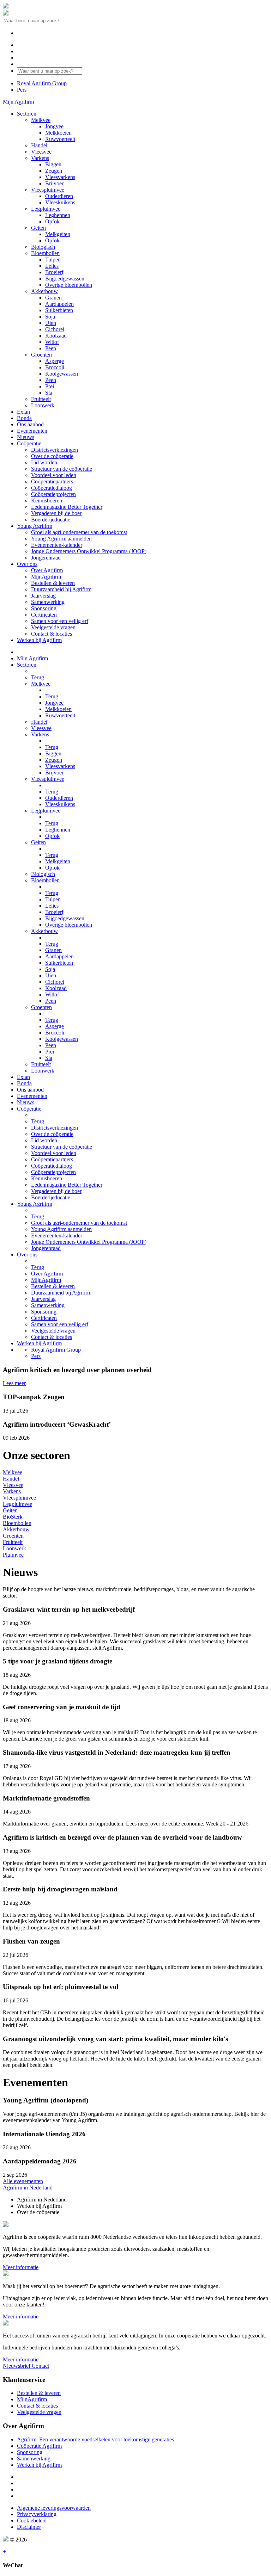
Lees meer (14, 1383)
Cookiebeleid (32, 2521)
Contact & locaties (37, 2406)
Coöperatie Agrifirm (39, 2446)
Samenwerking (34, 2458)
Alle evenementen (23, 2181)
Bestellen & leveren (39, 2393)
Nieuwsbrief (17, 2366)
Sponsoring (30, 2452)
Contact (40, 2366)
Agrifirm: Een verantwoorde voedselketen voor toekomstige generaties (95, 2439)
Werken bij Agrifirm (39, 2465)
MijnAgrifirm (32, 2399)
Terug (38, 677)
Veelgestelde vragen (39, 2412)
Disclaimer (29, 2527)
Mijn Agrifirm (18, 102)
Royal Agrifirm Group (42, 83)
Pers (22, 90)
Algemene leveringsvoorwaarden (54, 2508)
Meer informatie (21, 2267)
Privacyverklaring (37, 2514)
